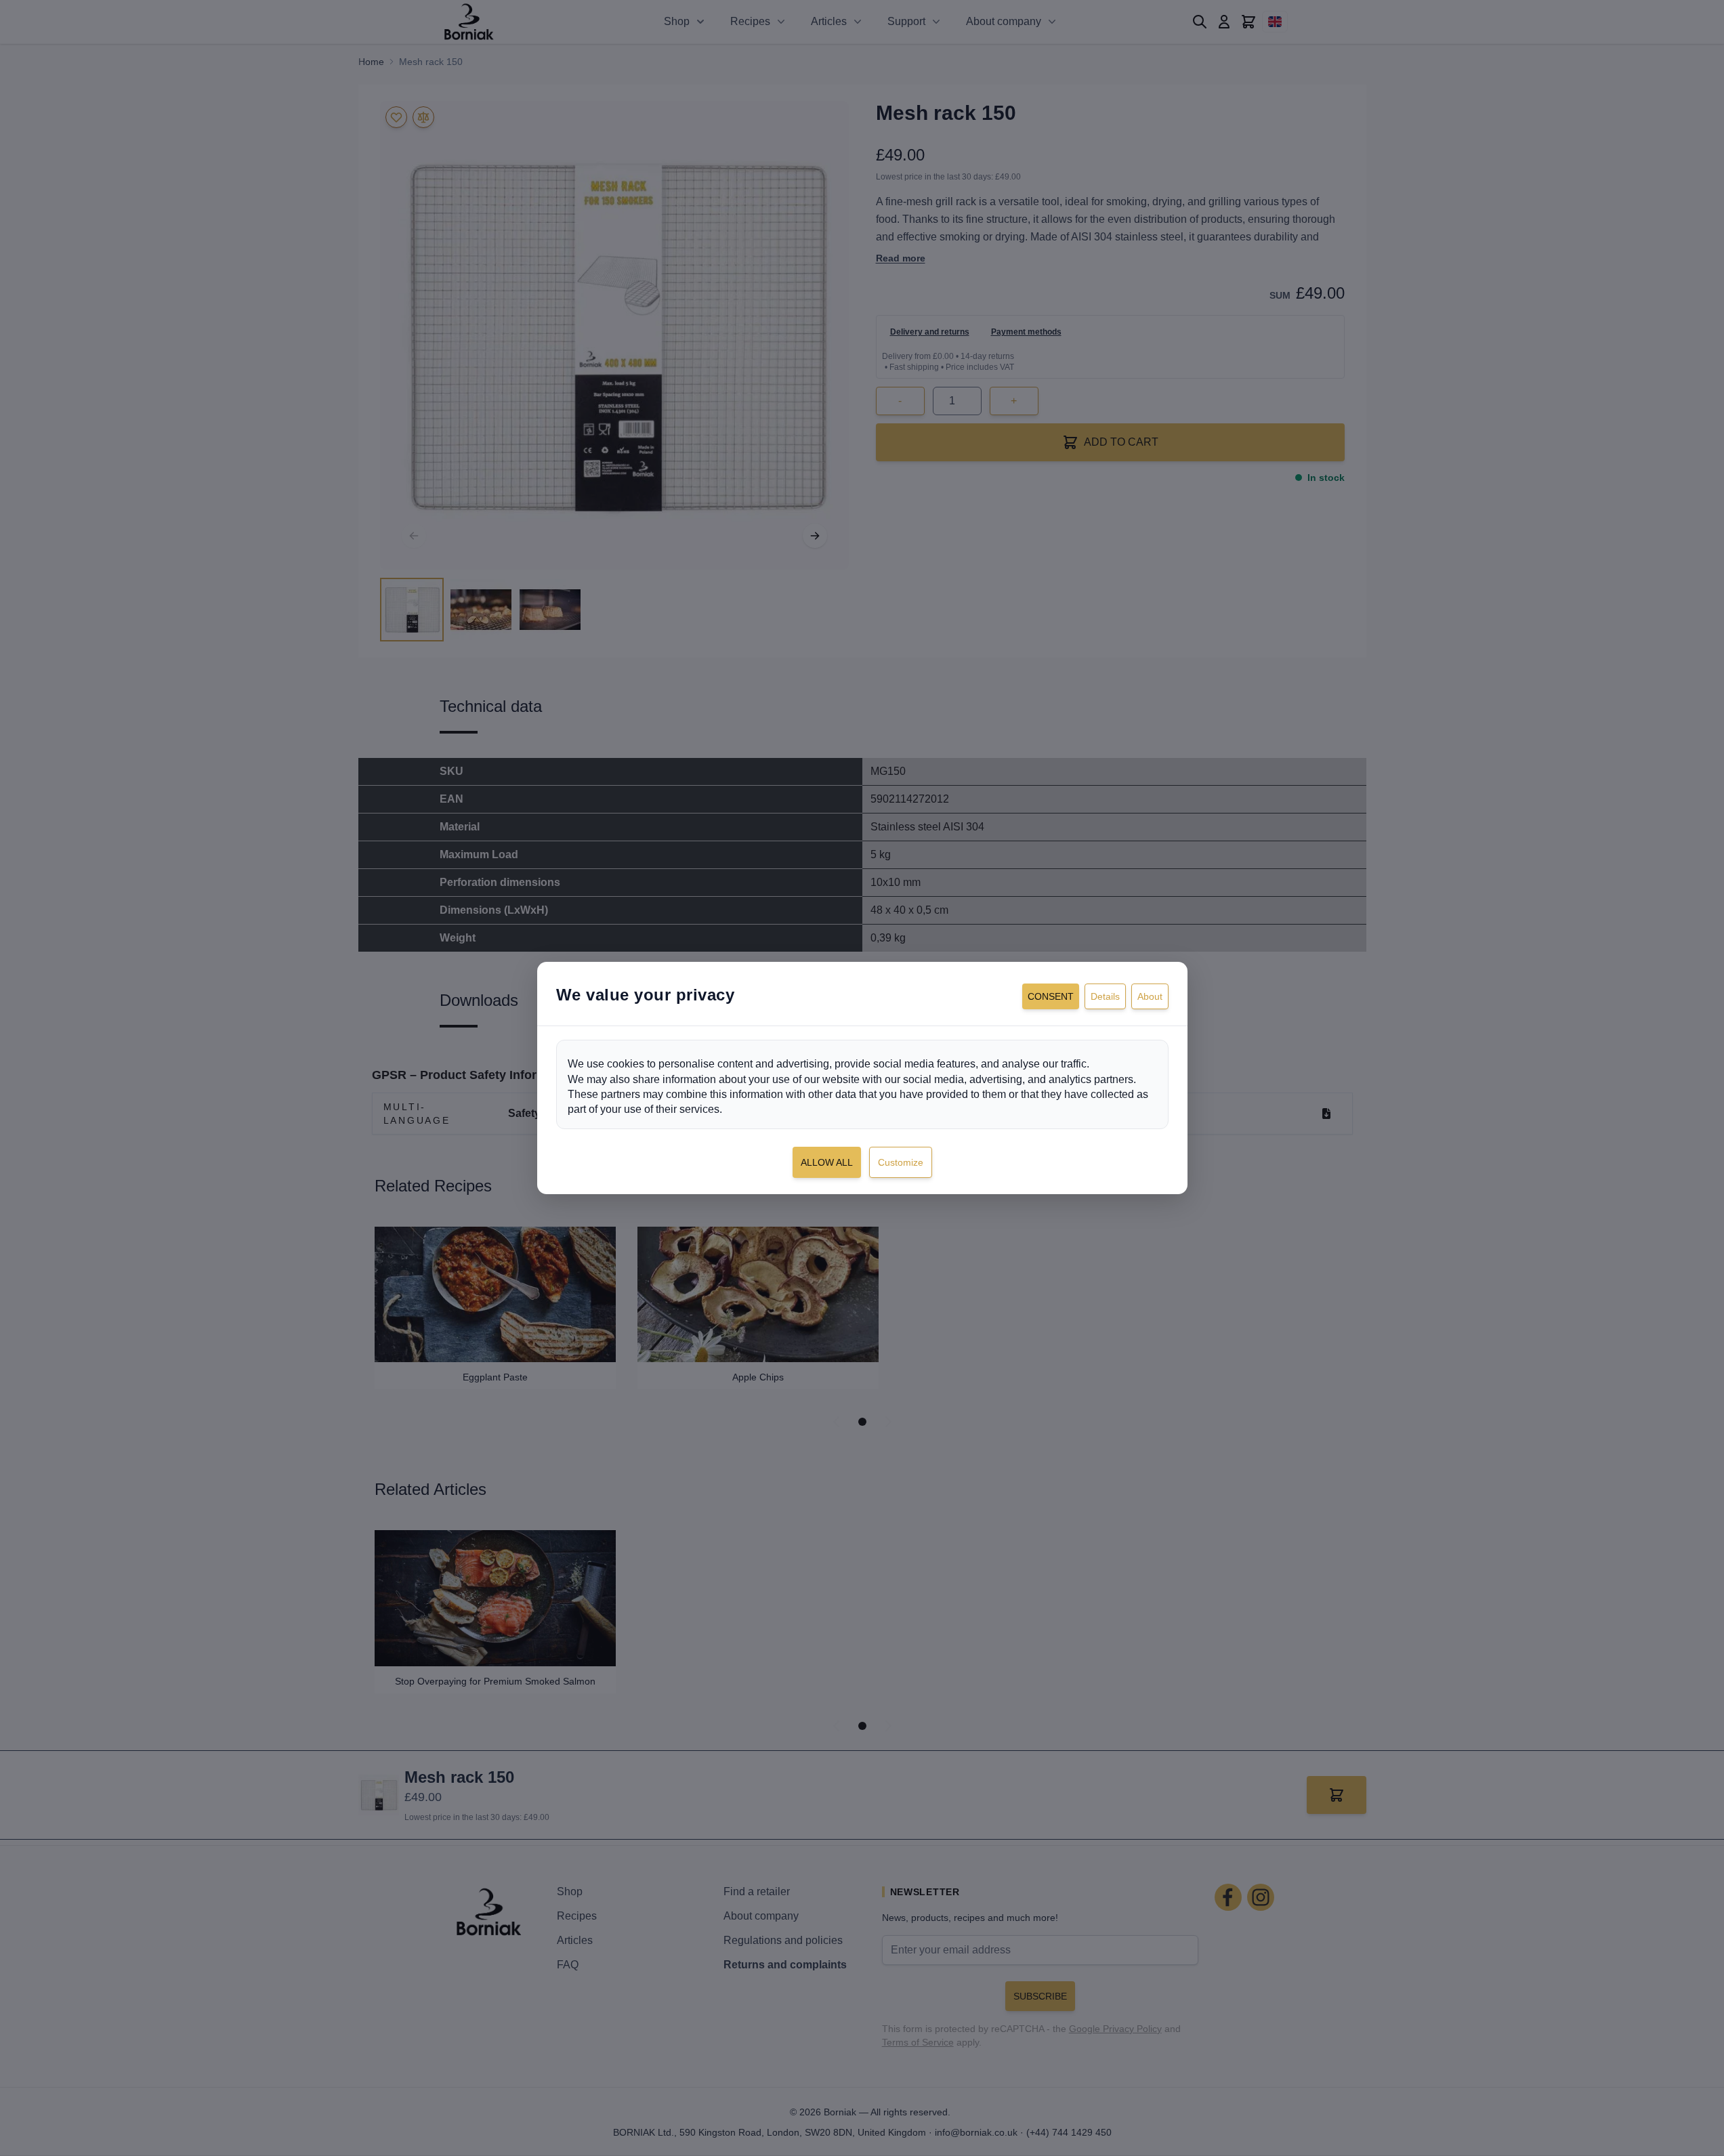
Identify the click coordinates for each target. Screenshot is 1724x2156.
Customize (901, 1162)
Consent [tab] (1051, 996)
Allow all (827, 1162)
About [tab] (1150, 996)
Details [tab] (1105, 996)
